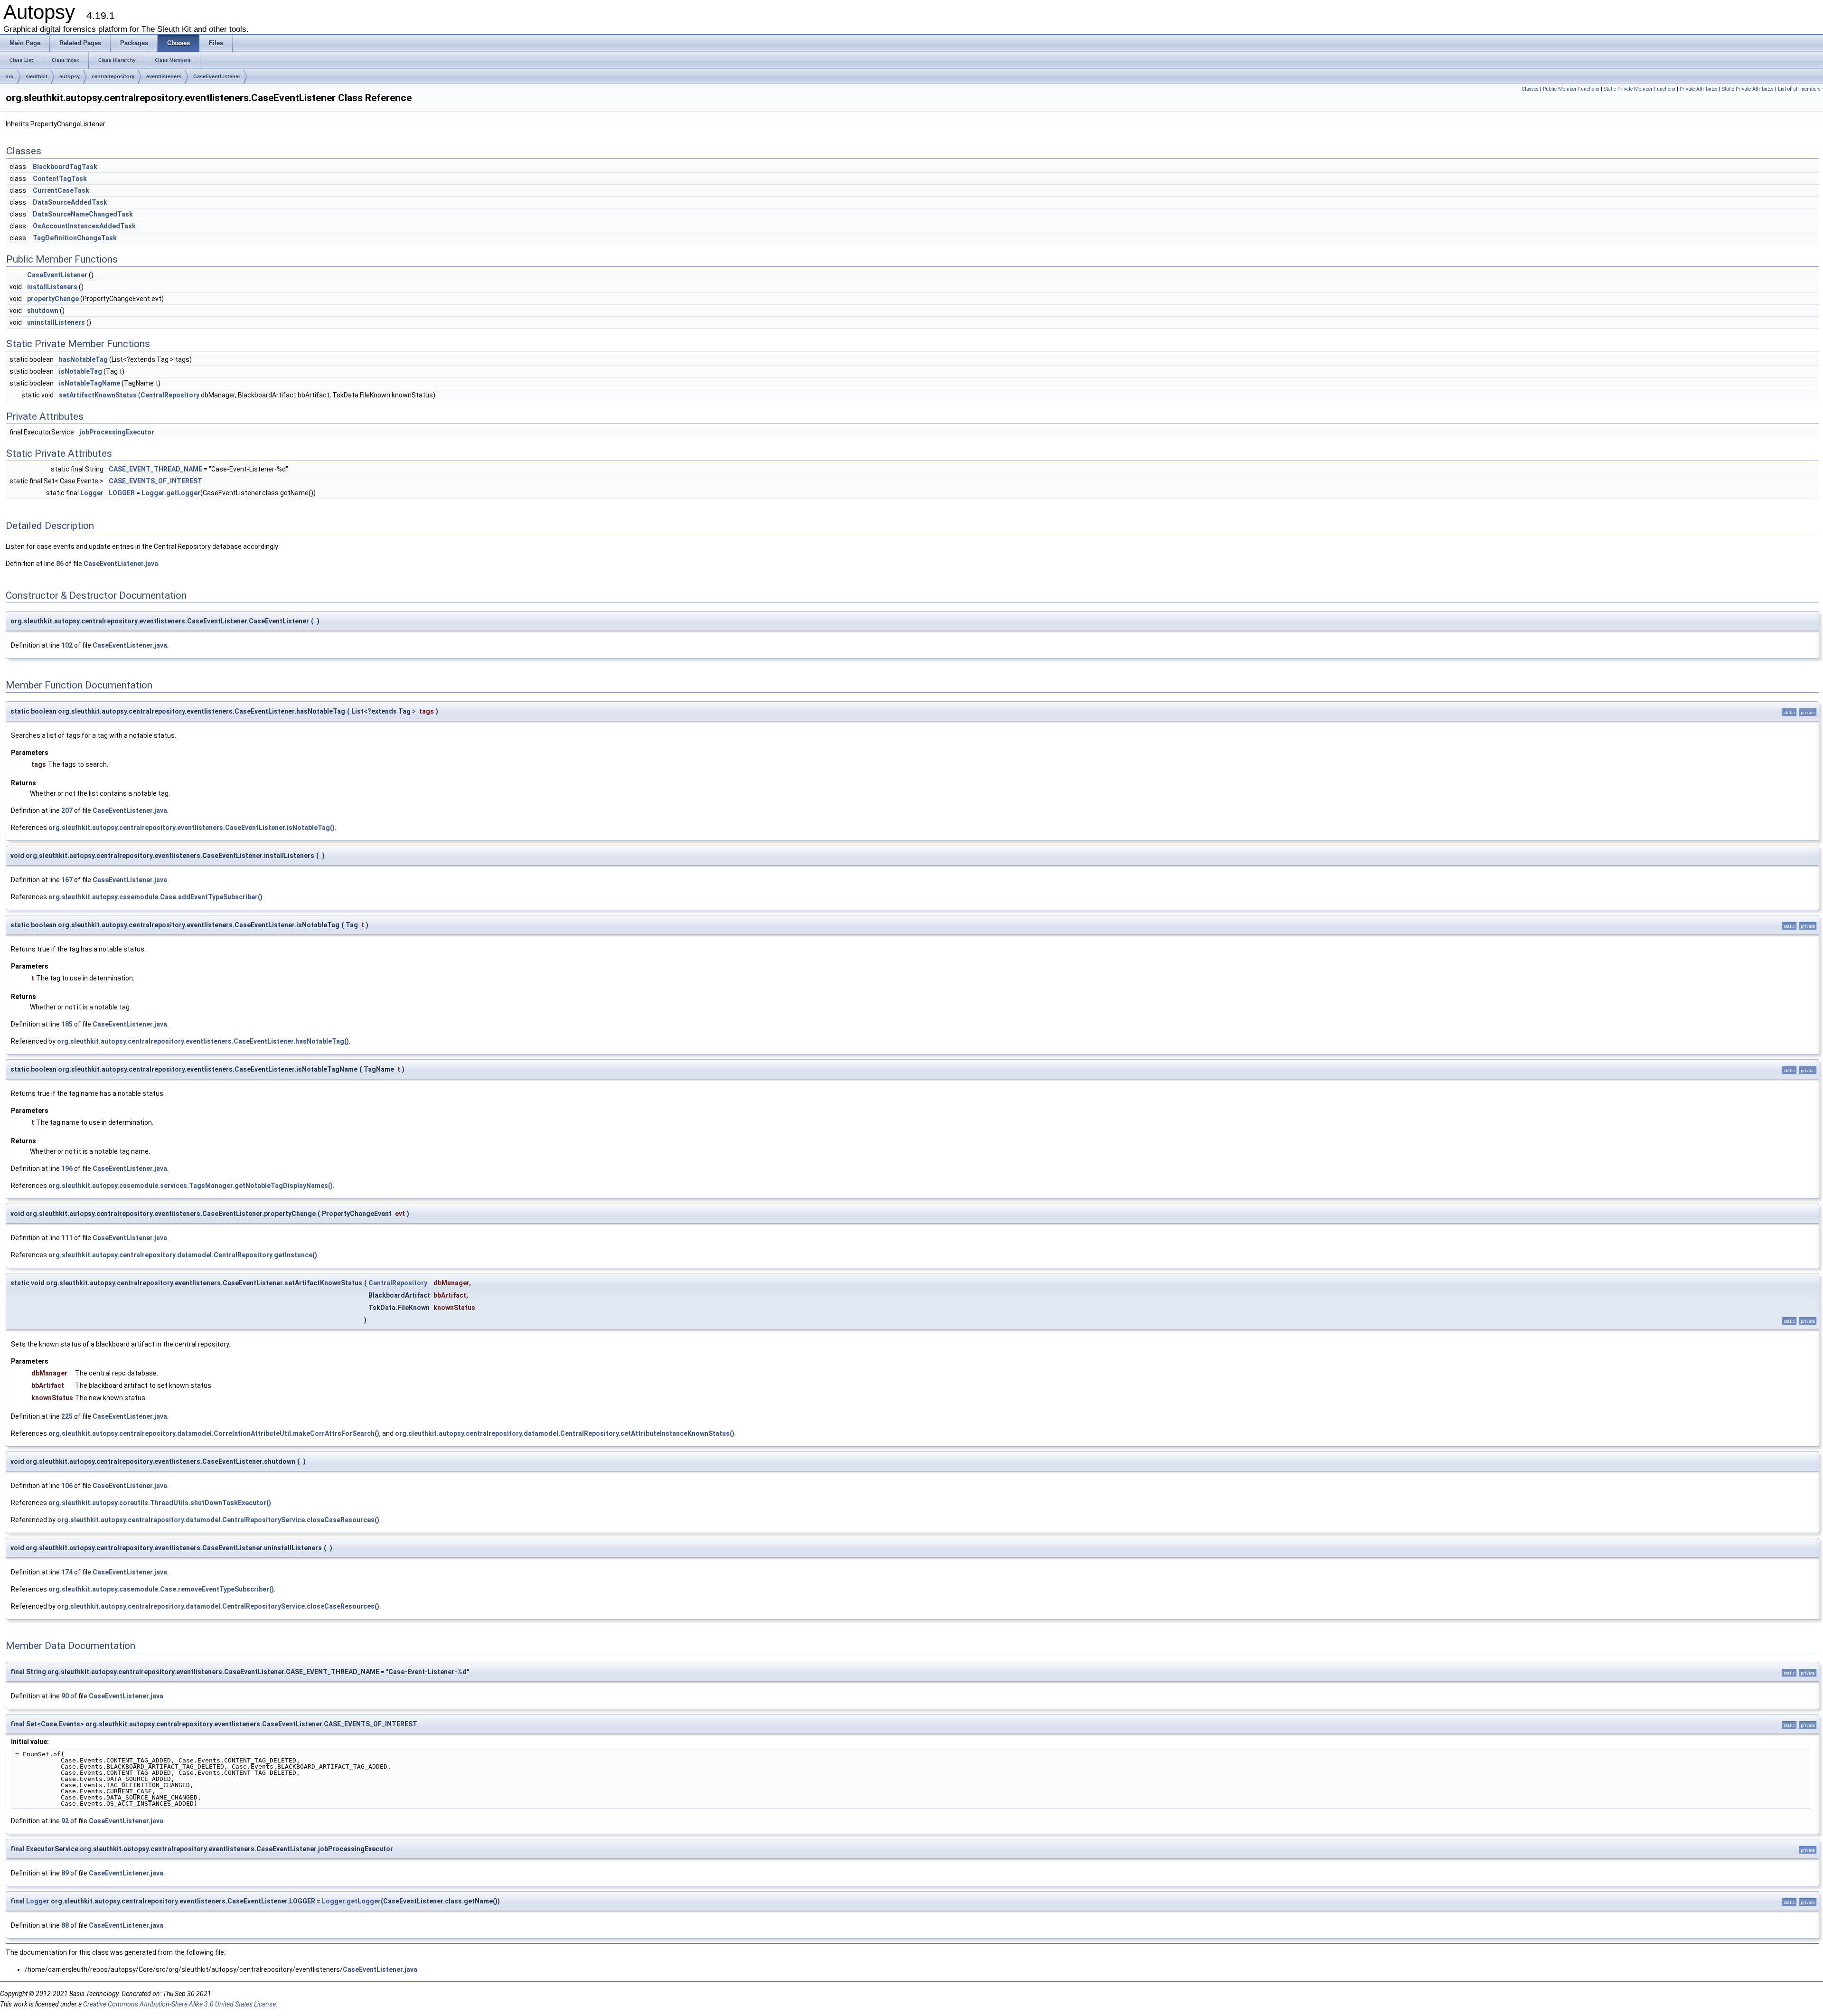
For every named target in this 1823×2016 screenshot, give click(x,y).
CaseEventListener (217, 76)
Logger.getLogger (171, 493)
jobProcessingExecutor (117, 432)
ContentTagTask (60, 179)
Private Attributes (1699, 89)
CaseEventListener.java (121, 564)
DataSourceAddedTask (70, 202)
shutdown (43, 311)
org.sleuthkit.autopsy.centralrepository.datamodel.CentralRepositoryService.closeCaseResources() (218, 1520)
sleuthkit (37, 76)
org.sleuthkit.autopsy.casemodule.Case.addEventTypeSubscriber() (155, 897)
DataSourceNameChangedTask (83, 214)
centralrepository (113, 76)
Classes (1530, 89)
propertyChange (53, 299)
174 (67, 1572)
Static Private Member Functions (1640, 89)
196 (67, 1168)
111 (67, 1238)
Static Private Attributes (1748, 89)
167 (67, 880)
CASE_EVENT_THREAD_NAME (155, 469)
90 (65, 1696)
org (9, 76)
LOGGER (122, 493)
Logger (92, 493)
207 (67, 810)
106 (67, 1486)
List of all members (1799, 89)
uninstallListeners (56, 322)
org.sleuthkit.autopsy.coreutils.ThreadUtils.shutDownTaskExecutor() (160, 1503)
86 (60, 564)
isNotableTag (80, 371)
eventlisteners (164, 76)
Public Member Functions (1571, 89)
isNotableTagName (89, 383)
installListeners (52, 287)
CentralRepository (170, 395)
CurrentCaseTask (61, 190)
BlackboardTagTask (65, 167)
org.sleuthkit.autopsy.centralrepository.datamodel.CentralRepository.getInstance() (183, 1255)
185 (67, 1024)
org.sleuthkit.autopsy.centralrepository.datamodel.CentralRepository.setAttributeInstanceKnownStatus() (565, 1433)
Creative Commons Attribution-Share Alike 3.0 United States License (179, 2004)
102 (67, 645)
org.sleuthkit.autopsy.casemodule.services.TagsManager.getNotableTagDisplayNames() (191, 1186)
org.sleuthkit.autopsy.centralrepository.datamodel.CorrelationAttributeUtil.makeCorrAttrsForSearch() (214, 1433)
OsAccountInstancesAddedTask (84, 226)
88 (65, 1925)
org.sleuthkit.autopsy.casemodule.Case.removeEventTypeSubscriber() (161, 1589)
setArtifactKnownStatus (98, 395)
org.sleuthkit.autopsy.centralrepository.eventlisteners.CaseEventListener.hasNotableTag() (203, 1041)
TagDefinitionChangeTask (75, 238)
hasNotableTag (83, 359)
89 (65, 1873)
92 (65, 1821)
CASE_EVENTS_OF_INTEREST (155, 481)
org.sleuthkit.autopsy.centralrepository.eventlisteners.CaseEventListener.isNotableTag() (192, 828)
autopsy (70, 76)
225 (67, 1416)
